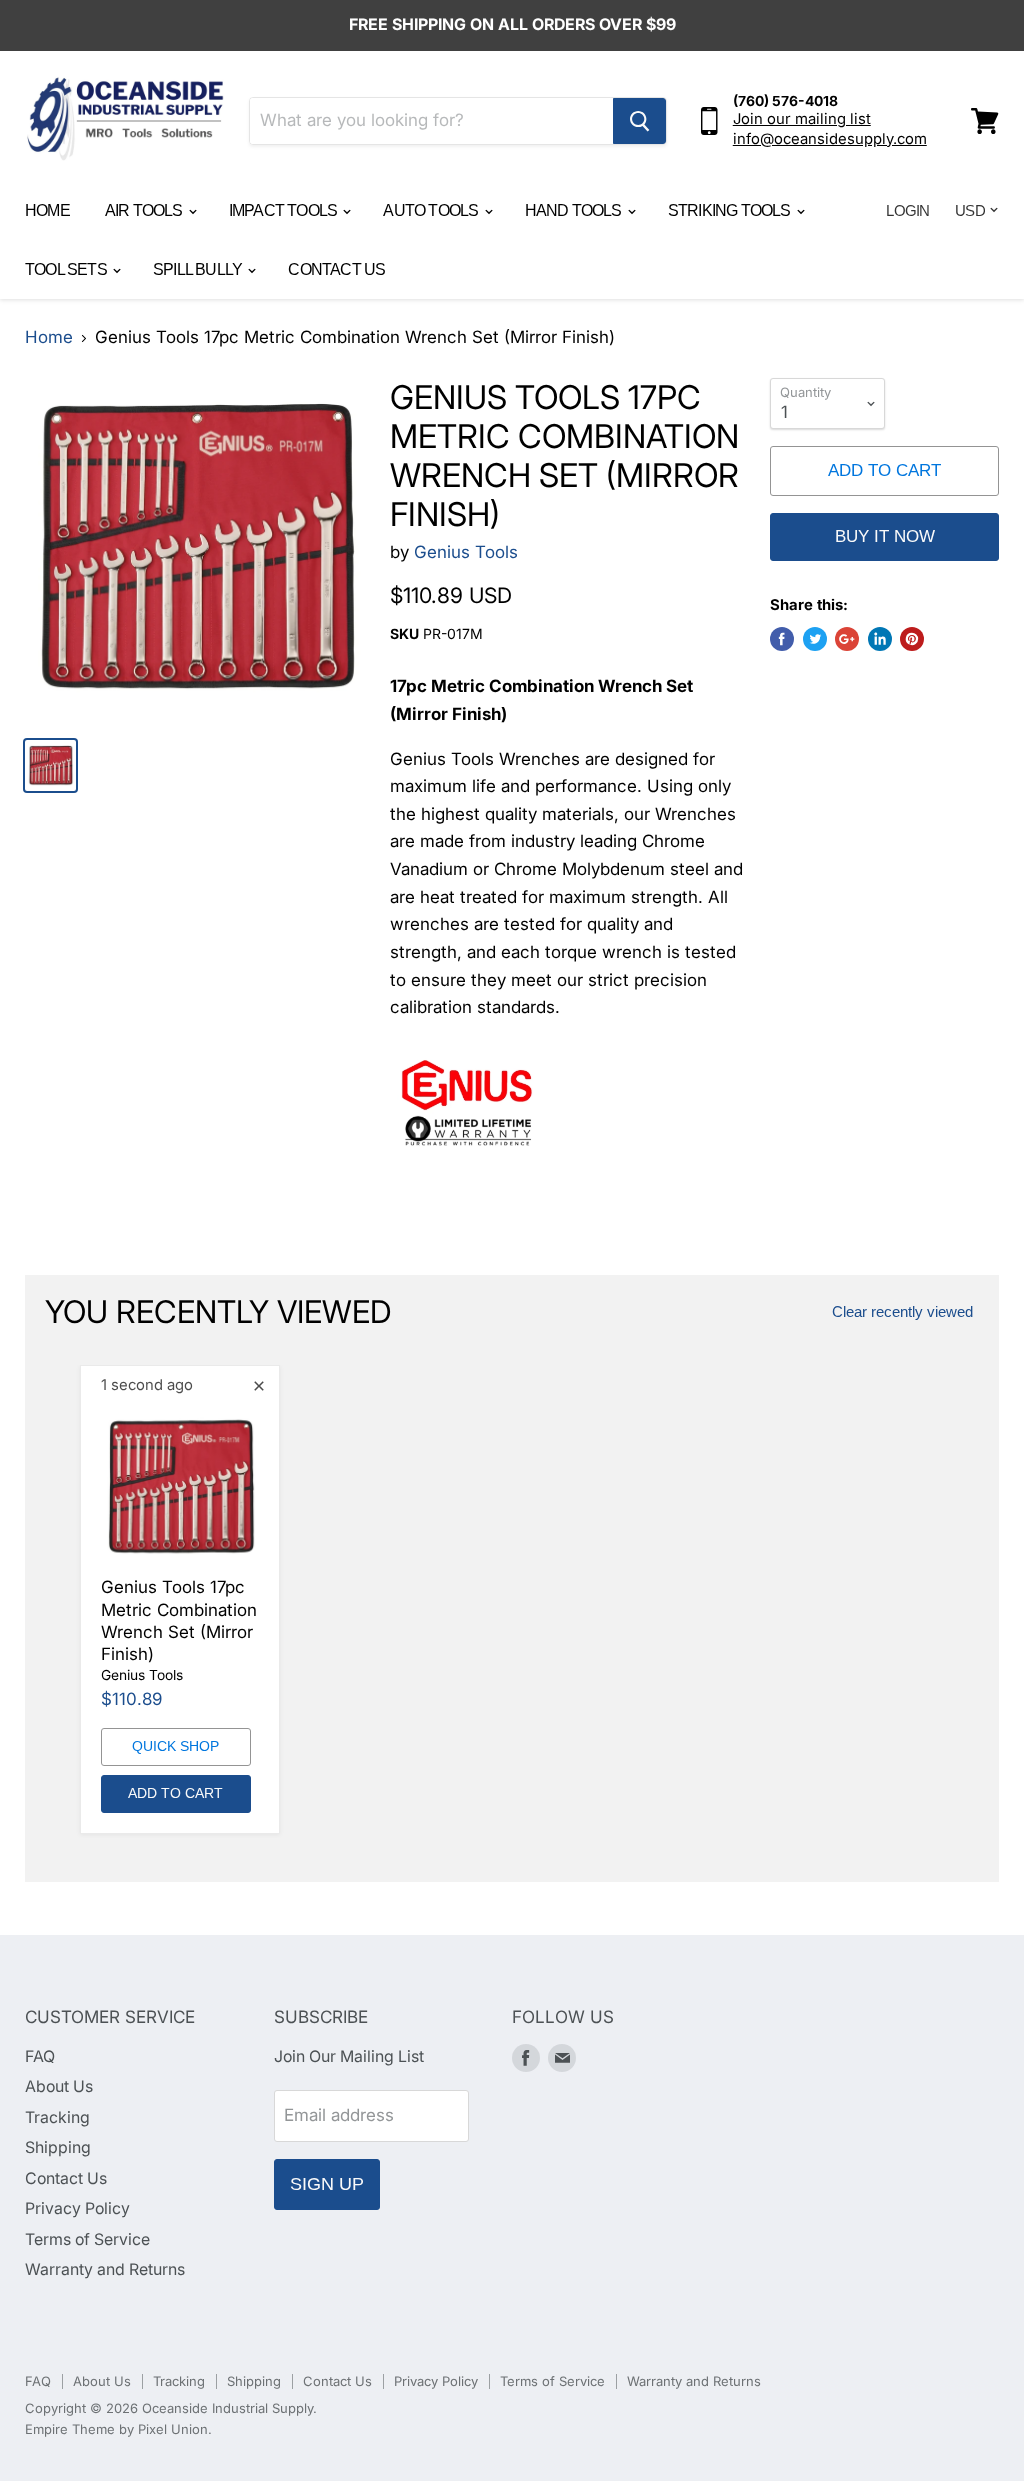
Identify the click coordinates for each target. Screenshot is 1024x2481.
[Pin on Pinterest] (912, 639)
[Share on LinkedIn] (880, 639)
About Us (59, 2086)
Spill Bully (199, 269)
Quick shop (175, 1746)
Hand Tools (575, 210)
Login (907, 210)
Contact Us (336, 269)
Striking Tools (731, 210)
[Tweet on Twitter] (815, 639)
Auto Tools (432, 210)
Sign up (327, 2184)
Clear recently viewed (902, 1312)
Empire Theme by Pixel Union (116, 2429)
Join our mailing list (802, 119)
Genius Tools (466, 552)
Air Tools (145, 210)
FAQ (40, 2056)
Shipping (58, 2147)
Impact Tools (285, 210)
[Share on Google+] (847, 639)
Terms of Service (87, 2239)
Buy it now (885, 536)
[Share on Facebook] (782, 639)
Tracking (57, 2117)
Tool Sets (67, 269)
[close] (259, 1386)
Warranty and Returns (105, 2269)
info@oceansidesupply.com (830, 139)
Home (47, 210)
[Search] (639, 121)
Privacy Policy (77, 2208)
